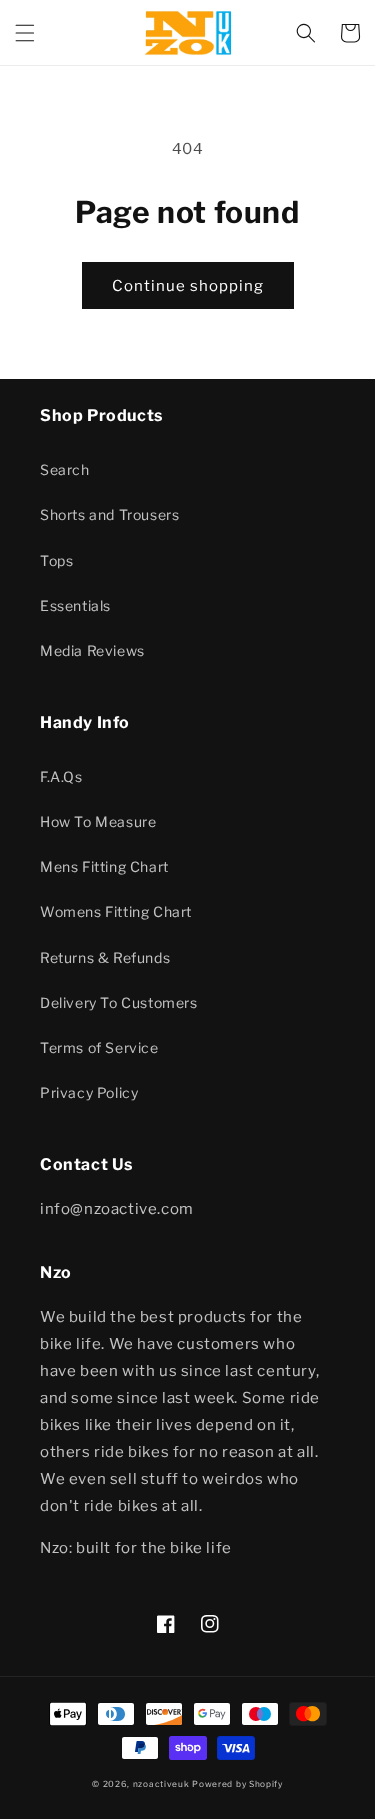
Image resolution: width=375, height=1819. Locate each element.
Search (65, 469)
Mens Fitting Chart (104, 866)
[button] (25, 33)
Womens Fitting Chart (116, 911)
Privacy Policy (89, 1092)
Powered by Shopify (237, 1784)
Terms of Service (99, 1047)
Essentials (75, 605)
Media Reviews (92, 650)
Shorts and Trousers (109, 514)
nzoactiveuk (161, 1784)
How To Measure (98, 821)
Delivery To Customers (119, 1002)
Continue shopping (188, 286)
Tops (56, 560)
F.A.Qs (61, 776)
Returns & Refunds (105, 957)
